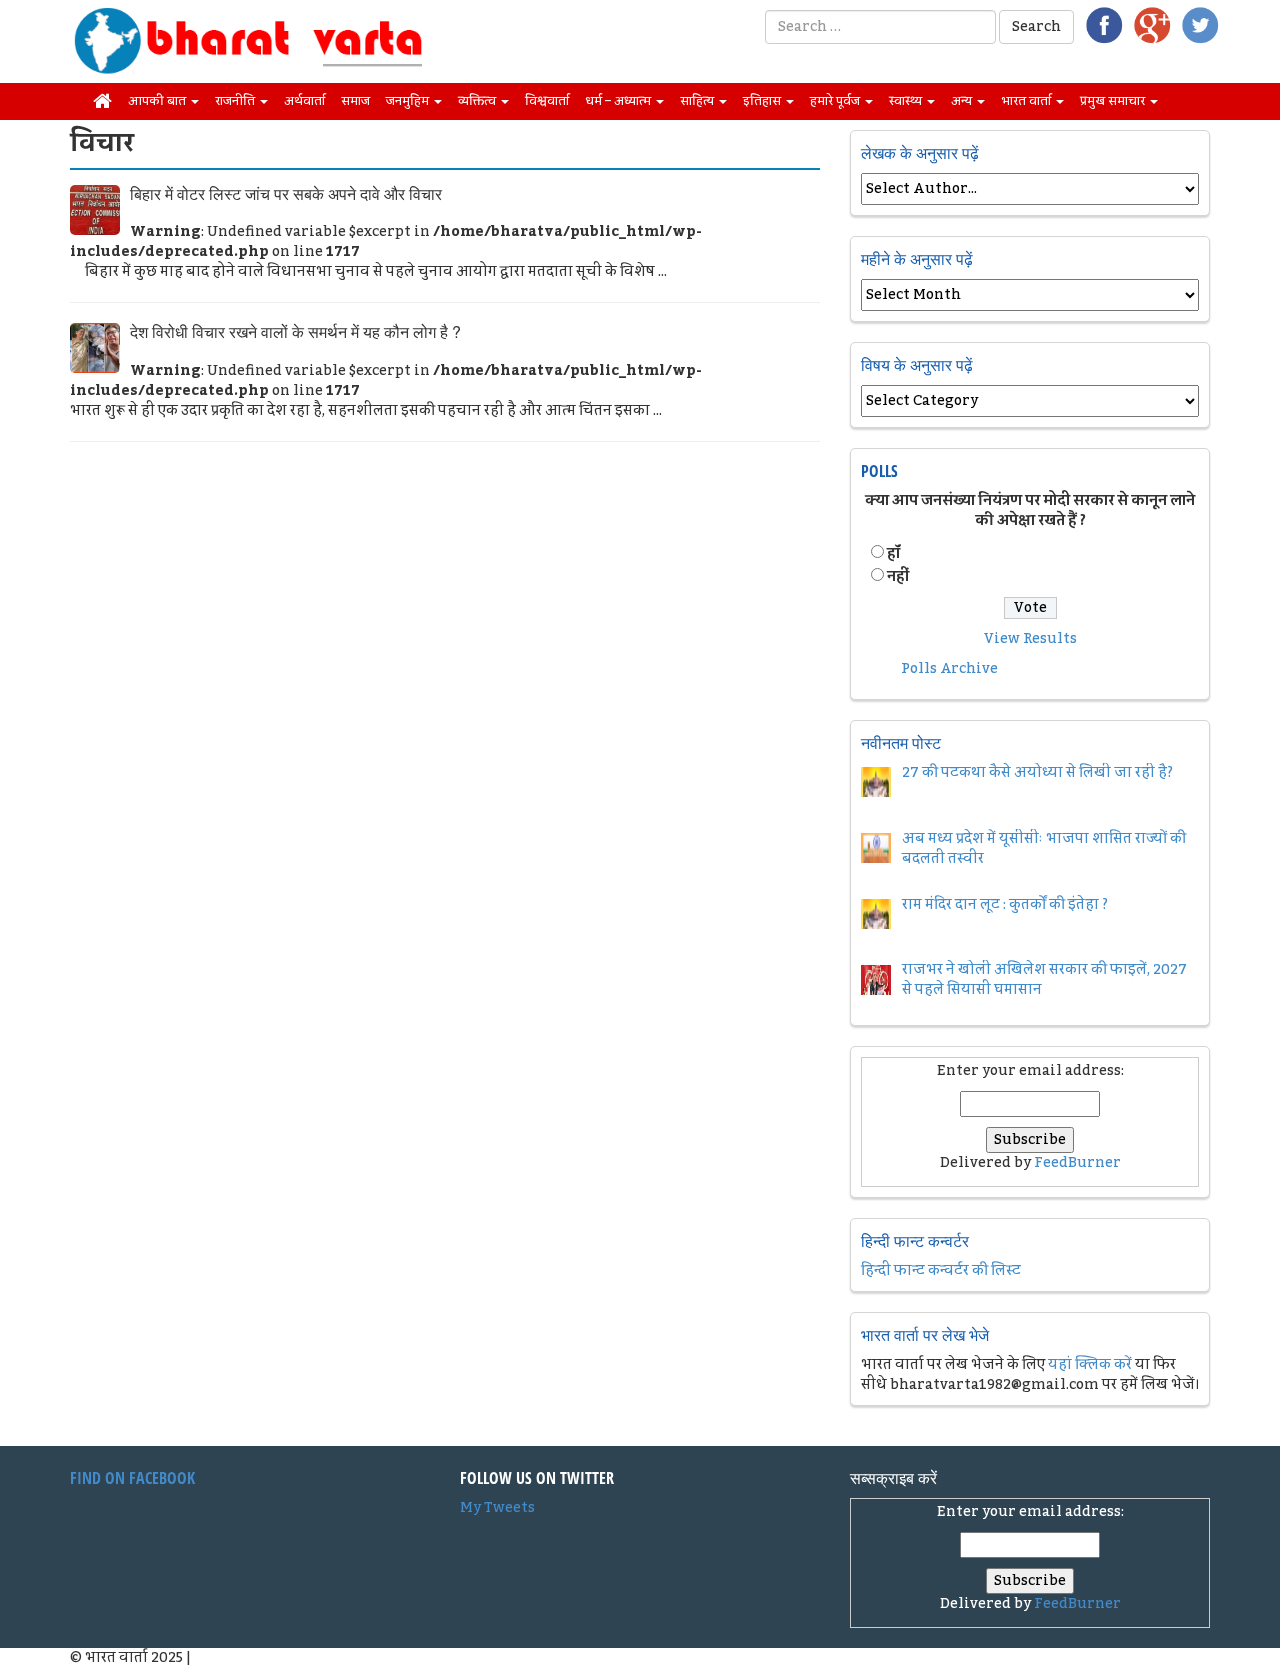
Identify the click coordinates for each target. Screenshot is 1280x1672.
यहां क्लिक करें (1090, 1365)
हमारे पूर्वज (836, 101)
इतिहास (763, 101)
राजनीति (236, 101)
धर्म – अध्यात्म (619, 101)
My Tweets (497, 1508)
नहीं (898, 577)
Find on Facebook (132, 1478)
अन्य (963, 101)
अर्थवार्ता (304, 101)
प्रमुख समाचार (1114, 101)
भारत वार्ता (1027, 101)
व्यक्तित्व (478, 101)
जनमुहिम (409, 101)
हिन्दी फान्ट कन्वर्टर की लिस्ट (941, 1271)
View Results (1030, 639)
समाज (355, 101)
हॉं (893, 554)
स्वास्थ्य (907, 101)
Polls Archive (949, 669)
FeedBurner (1077, 1163)
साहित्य (698, 101)
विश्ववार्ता (547, 101)
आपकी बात (158, 101)
